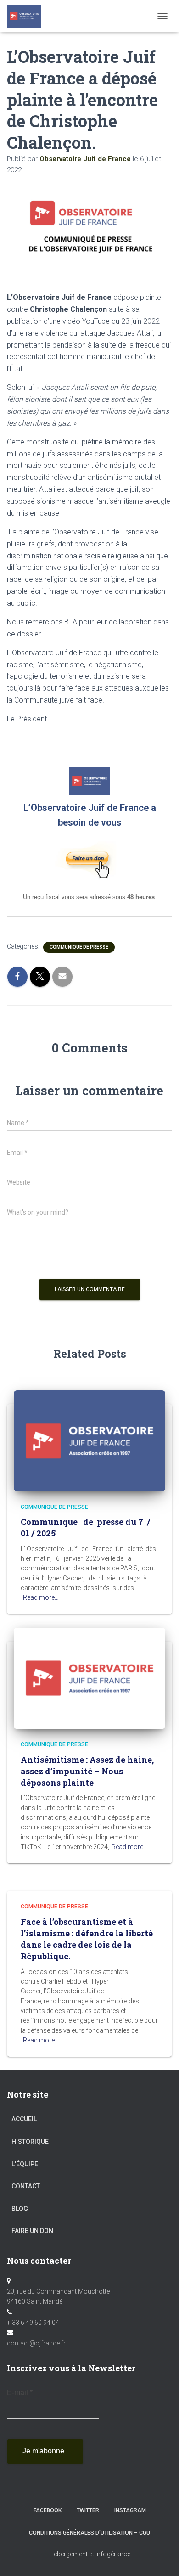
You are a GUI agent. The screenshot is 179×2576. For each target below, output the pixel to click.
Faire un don (32, 2231)
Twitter (88, 2510)
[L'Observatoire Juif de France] (28, 16)
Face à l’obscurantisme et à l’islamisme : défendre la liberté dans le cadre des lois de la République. (87, 1939)
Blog (20, 2209)
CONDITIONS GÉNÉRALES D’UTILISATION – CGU (89, 2533)
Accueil (24, 2119)
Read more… (41, 1597)
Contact (26, 2186)
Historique (30, 2142)
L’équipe (25, 2164)
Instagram (130, 2510)
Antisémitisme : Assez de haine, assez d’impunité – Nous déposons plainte (87, 1771)
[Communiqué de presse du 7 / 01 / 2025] (89, 1440)
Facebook (48, 2510)
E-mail (20, 2393)
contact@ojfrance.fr (36, 2343)
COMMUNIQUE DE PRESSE (79, 947)
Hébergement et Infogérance (90, 2554)
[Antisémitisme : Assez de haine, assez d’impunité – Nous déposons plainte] (89, 1678)
